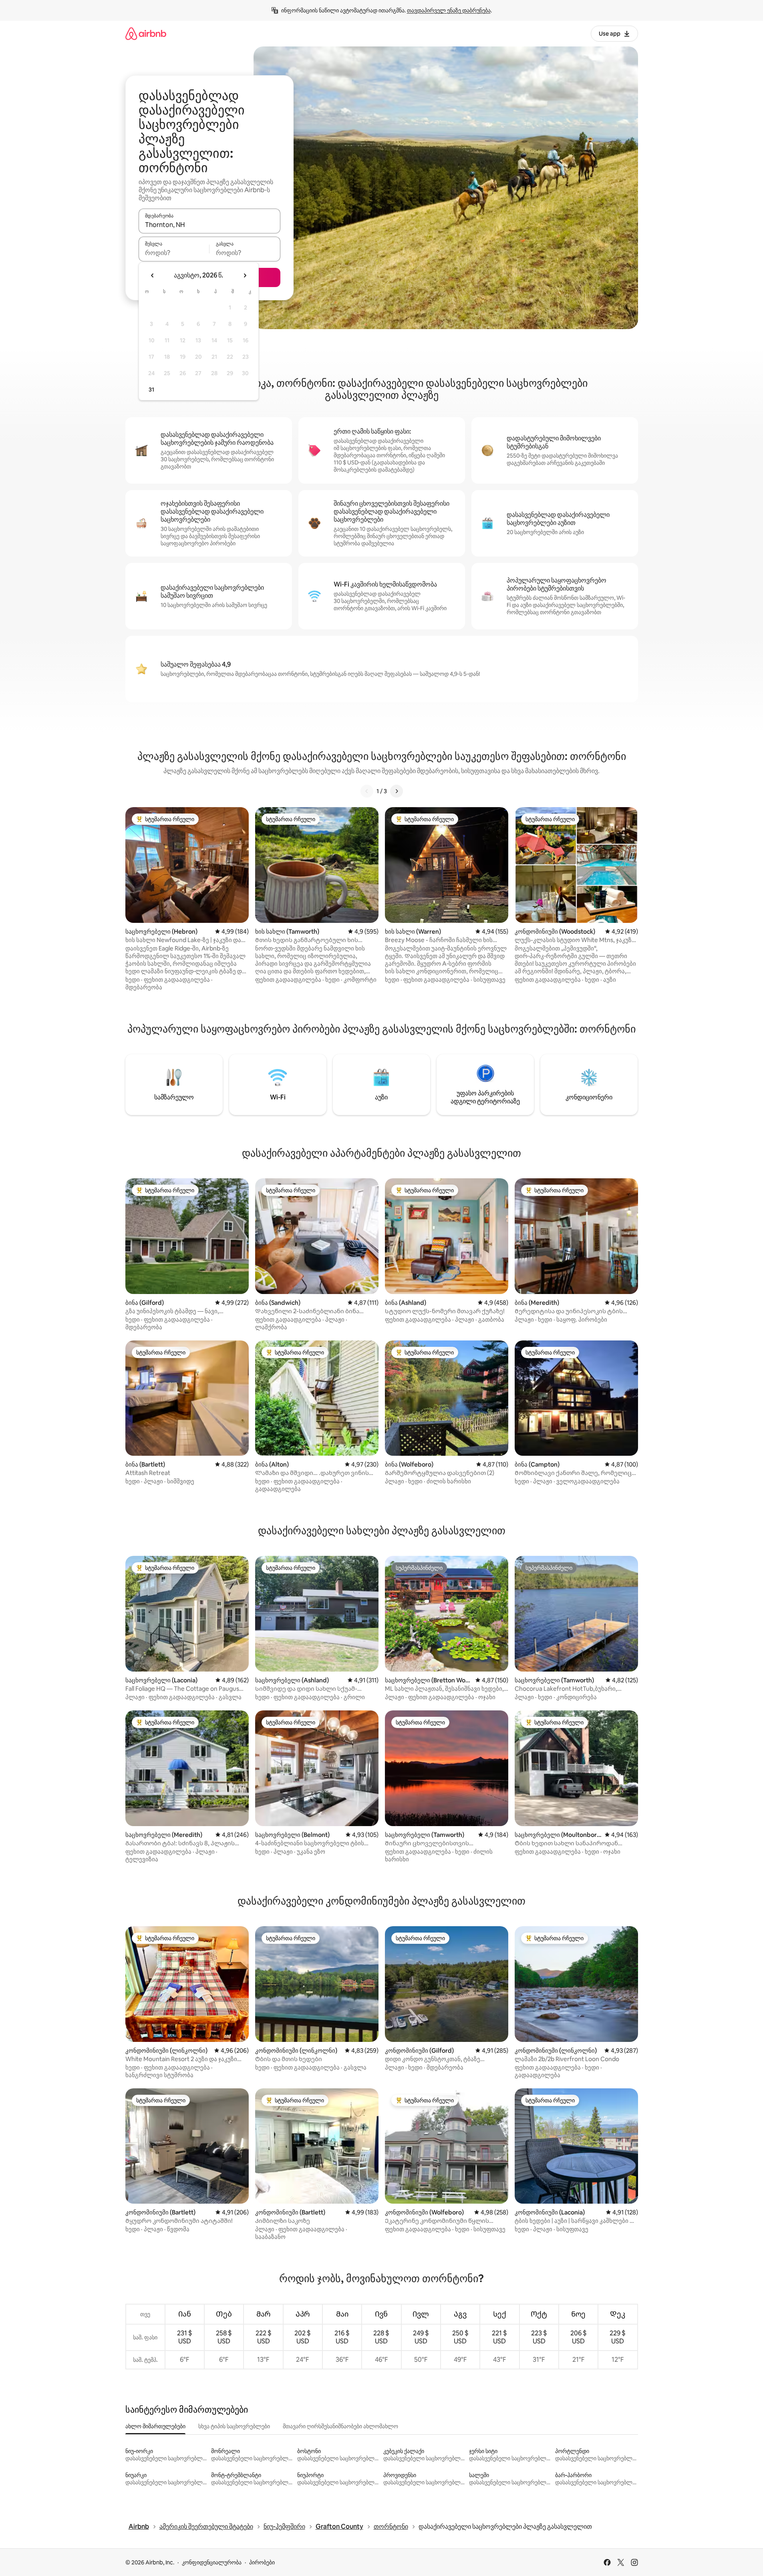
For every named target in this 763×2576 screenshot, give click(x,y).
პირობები (262, 2562)
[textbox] (174, 253)
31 (151, 390)
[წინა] (367, 791)
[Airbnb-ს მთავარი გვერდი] (146, 33)
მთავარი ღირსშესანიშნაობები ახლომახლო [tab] (340, 2426)
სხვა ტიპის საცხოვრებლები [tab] (234, 2426)
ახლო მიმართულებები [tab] (155, 2426)
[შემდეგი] (397, 791)
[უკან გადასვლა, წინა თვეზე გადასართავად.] (153, 275)
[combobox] (209, 225)
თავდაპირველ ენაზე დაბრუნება (449, 10)
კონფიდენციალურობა (212, 2562)
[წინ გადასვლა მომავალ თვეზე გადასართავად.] (245, 275)
